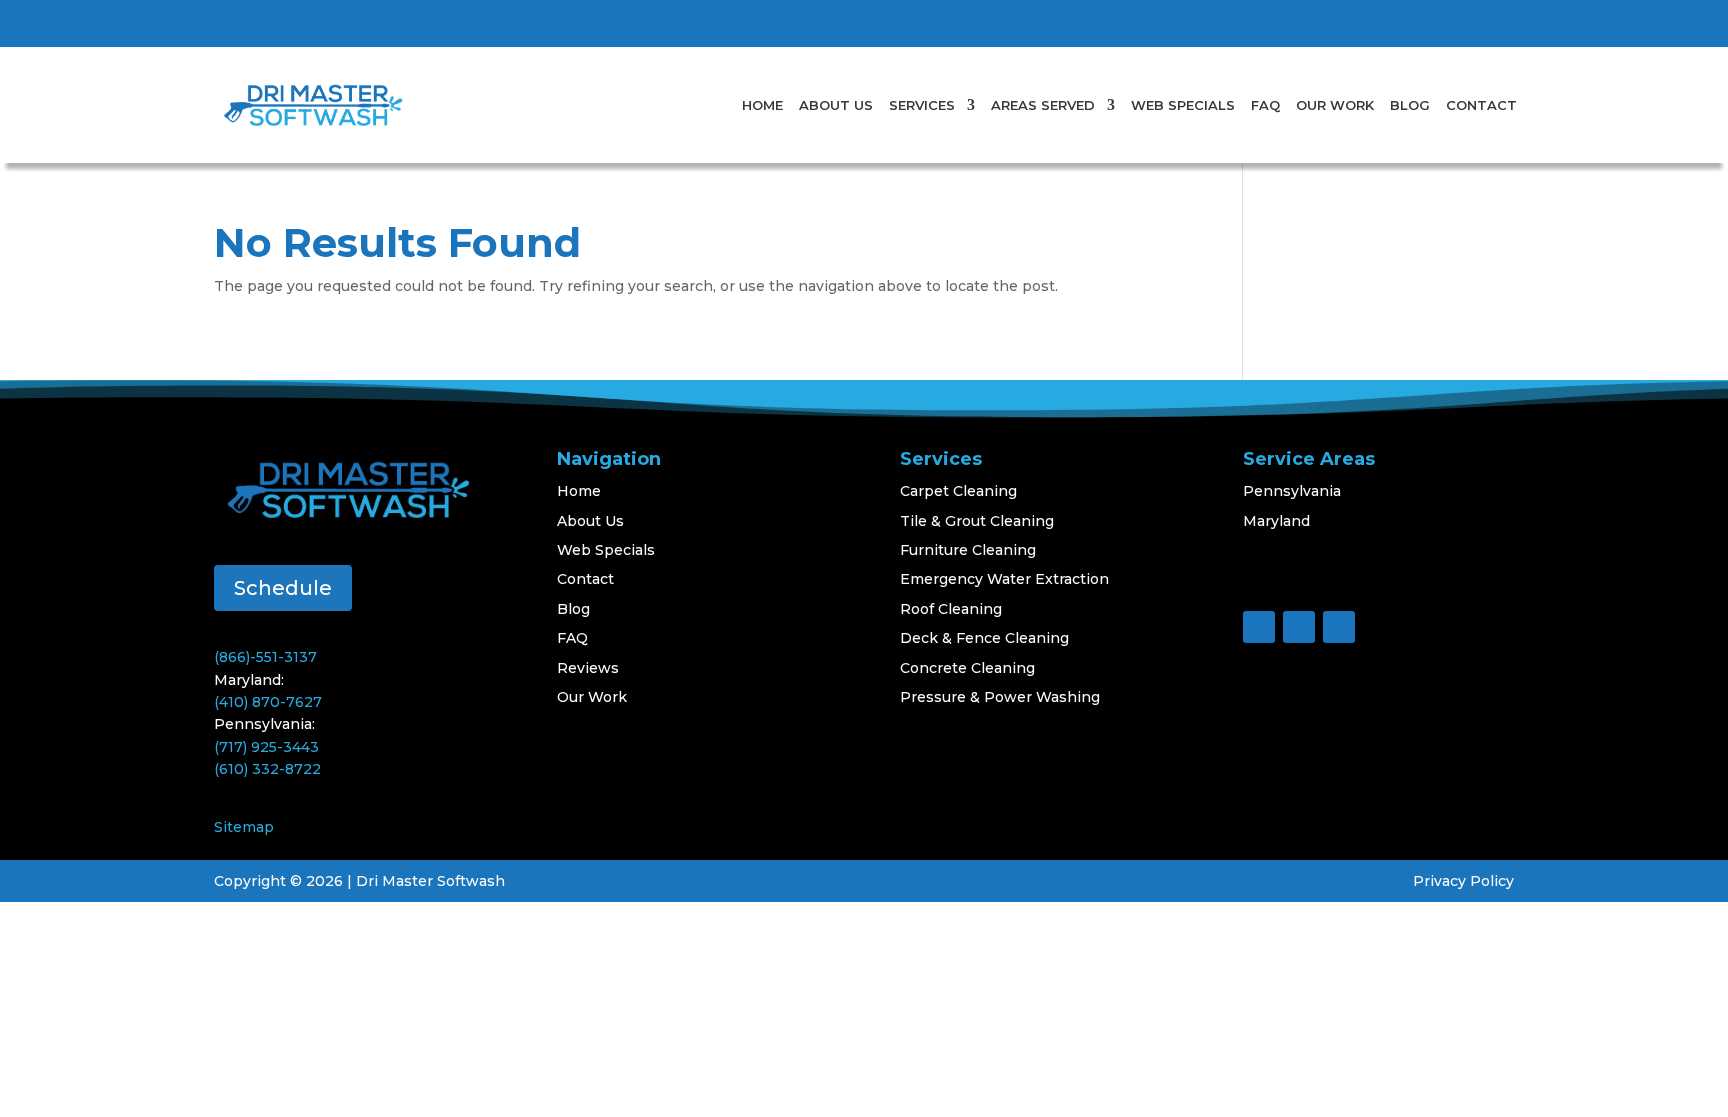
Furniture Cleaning (968, 550)
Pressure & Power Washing (1000, 697)
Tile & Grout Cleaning (977, 521)
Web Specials (1183, 105)
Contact (1481, 105)
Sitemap (244, 827)
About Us (836, 105)
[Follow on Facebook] (1418, 26)
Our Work (1335, 105)
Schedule (283, 588)
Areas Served (1043, 105)
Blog (1410, 105)
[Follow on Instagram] (1498, 26)
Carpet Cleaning (958, 491)
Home (762, 105)
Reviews (588, 668)
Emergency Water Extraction (1004, 579)
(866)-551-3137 (265, 657)
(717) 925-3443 (266, 747)
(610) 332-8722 (267, 769)
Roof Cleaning (951, 609)
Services (922, 105)
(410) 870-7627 (268, 702)
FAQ (1265, 105)
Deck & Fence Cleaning (984, 638)
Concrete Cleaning (967, 668)
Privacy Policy (1463, 881)
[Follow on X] (1458, 26)
